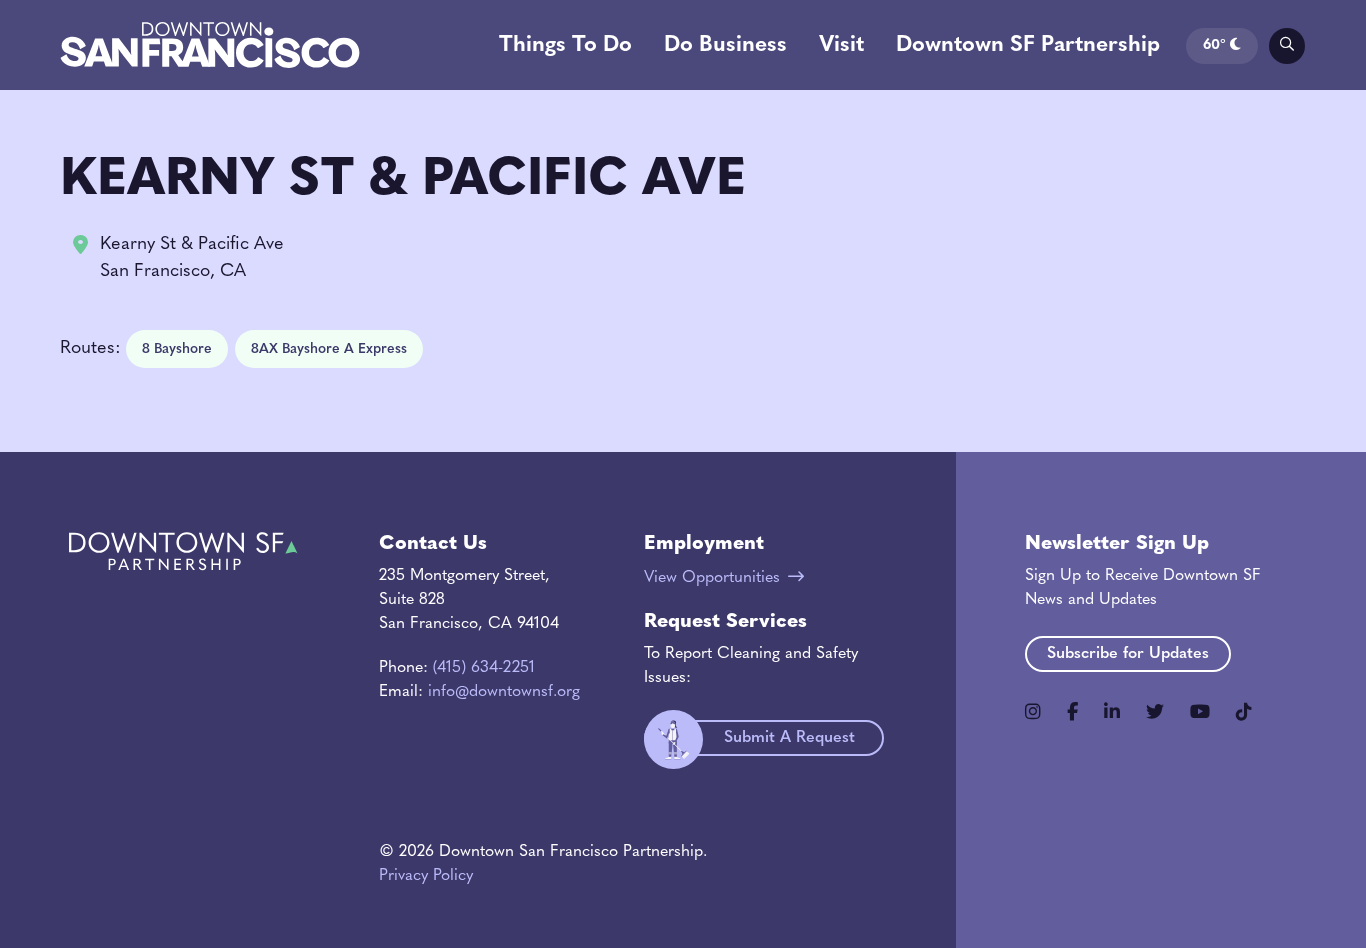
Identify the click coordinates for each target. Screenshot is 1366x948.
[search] (1287, 46)
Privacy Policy (426, 876)
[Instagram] (1033, 712)
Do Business (725, 45)
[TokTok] (1244, 712)
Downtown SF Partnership (1028, 45)
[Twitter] (1155, 712)
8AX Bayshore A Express (329, 349)
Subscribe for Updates (1128, 654)
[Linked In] (1112, 712)
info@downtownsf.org (504, 692)
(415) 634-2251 (484, 668)
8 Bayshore (177, 349)
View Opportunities (712, 578)
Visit (841, 45)
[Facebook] (1072, 712)
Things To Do (565, 45)
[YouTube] (1200, 712)
